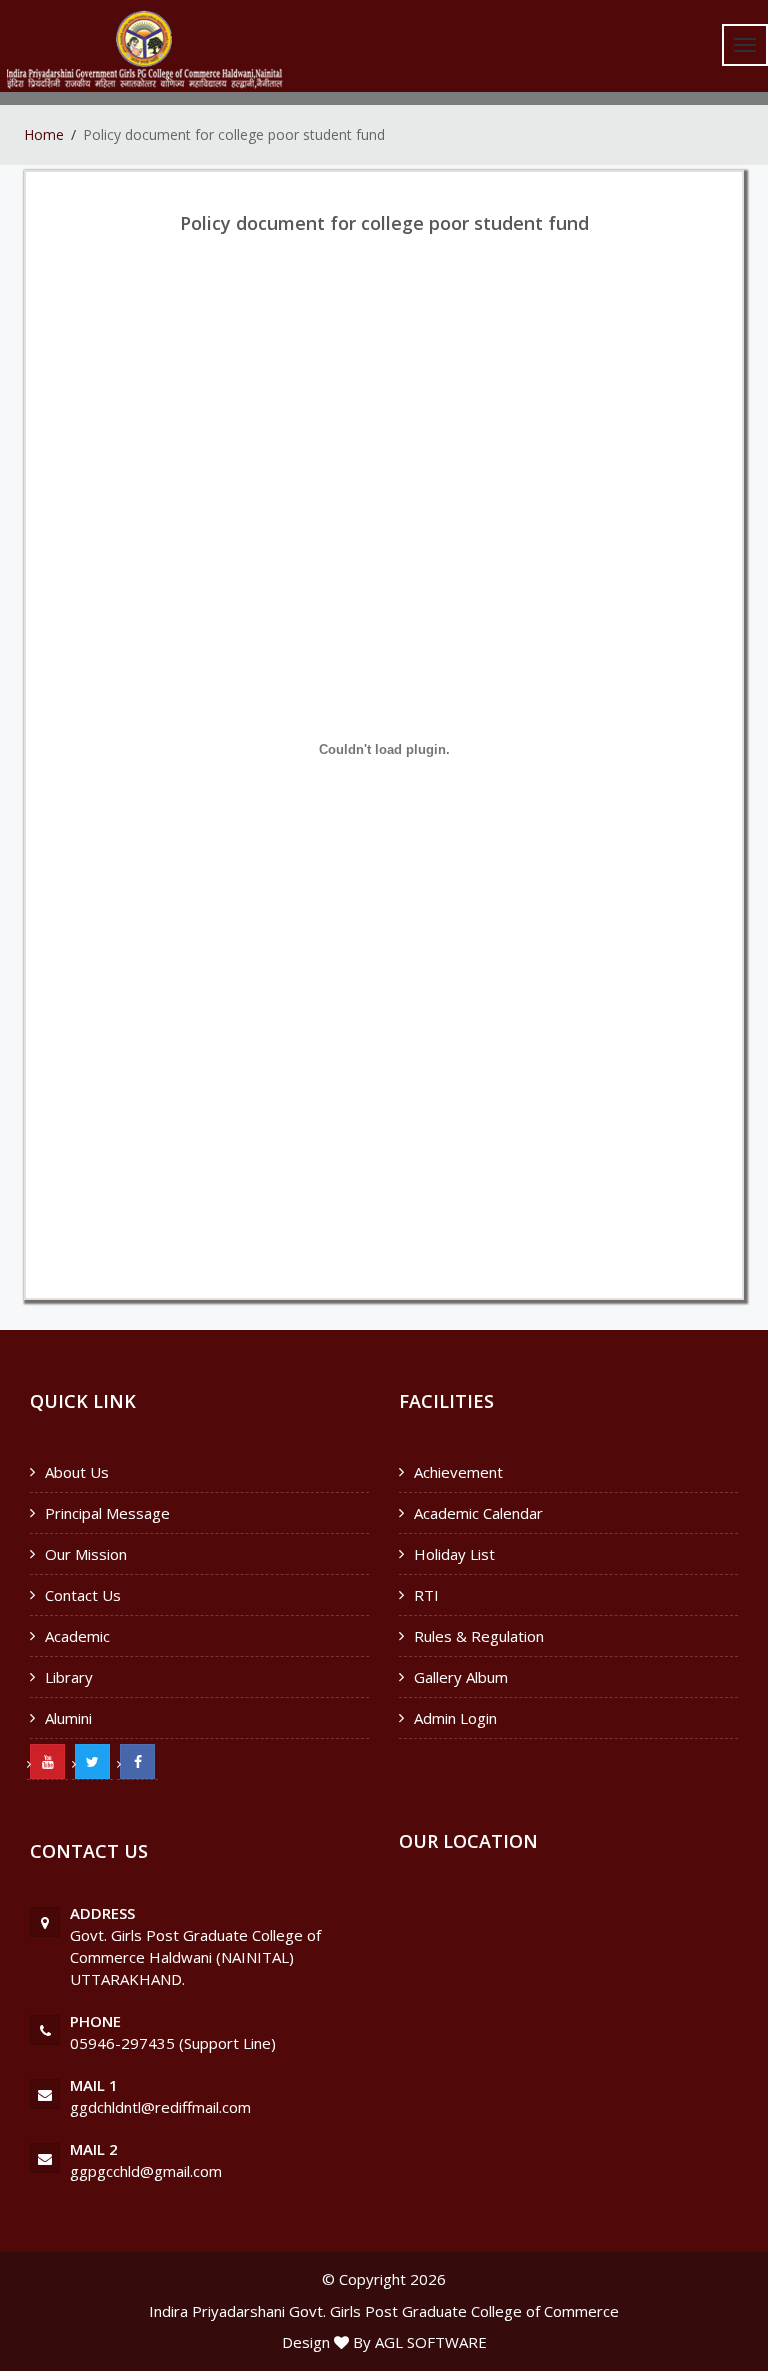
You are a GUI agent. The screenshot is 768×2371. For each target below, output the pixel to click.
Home (44, 134)
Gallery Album (461, 1677)
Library (69, 1677)
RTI (426, 1595)
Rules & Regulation (479, 1636)
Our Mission (86, 1554)
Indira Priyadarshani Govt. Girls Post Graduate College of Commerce (384, 2311)
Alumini (68, 1718)
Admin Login (455, 1718)
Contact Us (83, 1595)
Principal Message (107, 1513)
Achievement (458, 1472)
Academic (77, 1636)
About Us (77, 1472)
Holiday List (454, 1554)
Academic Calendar (478, 1513)
